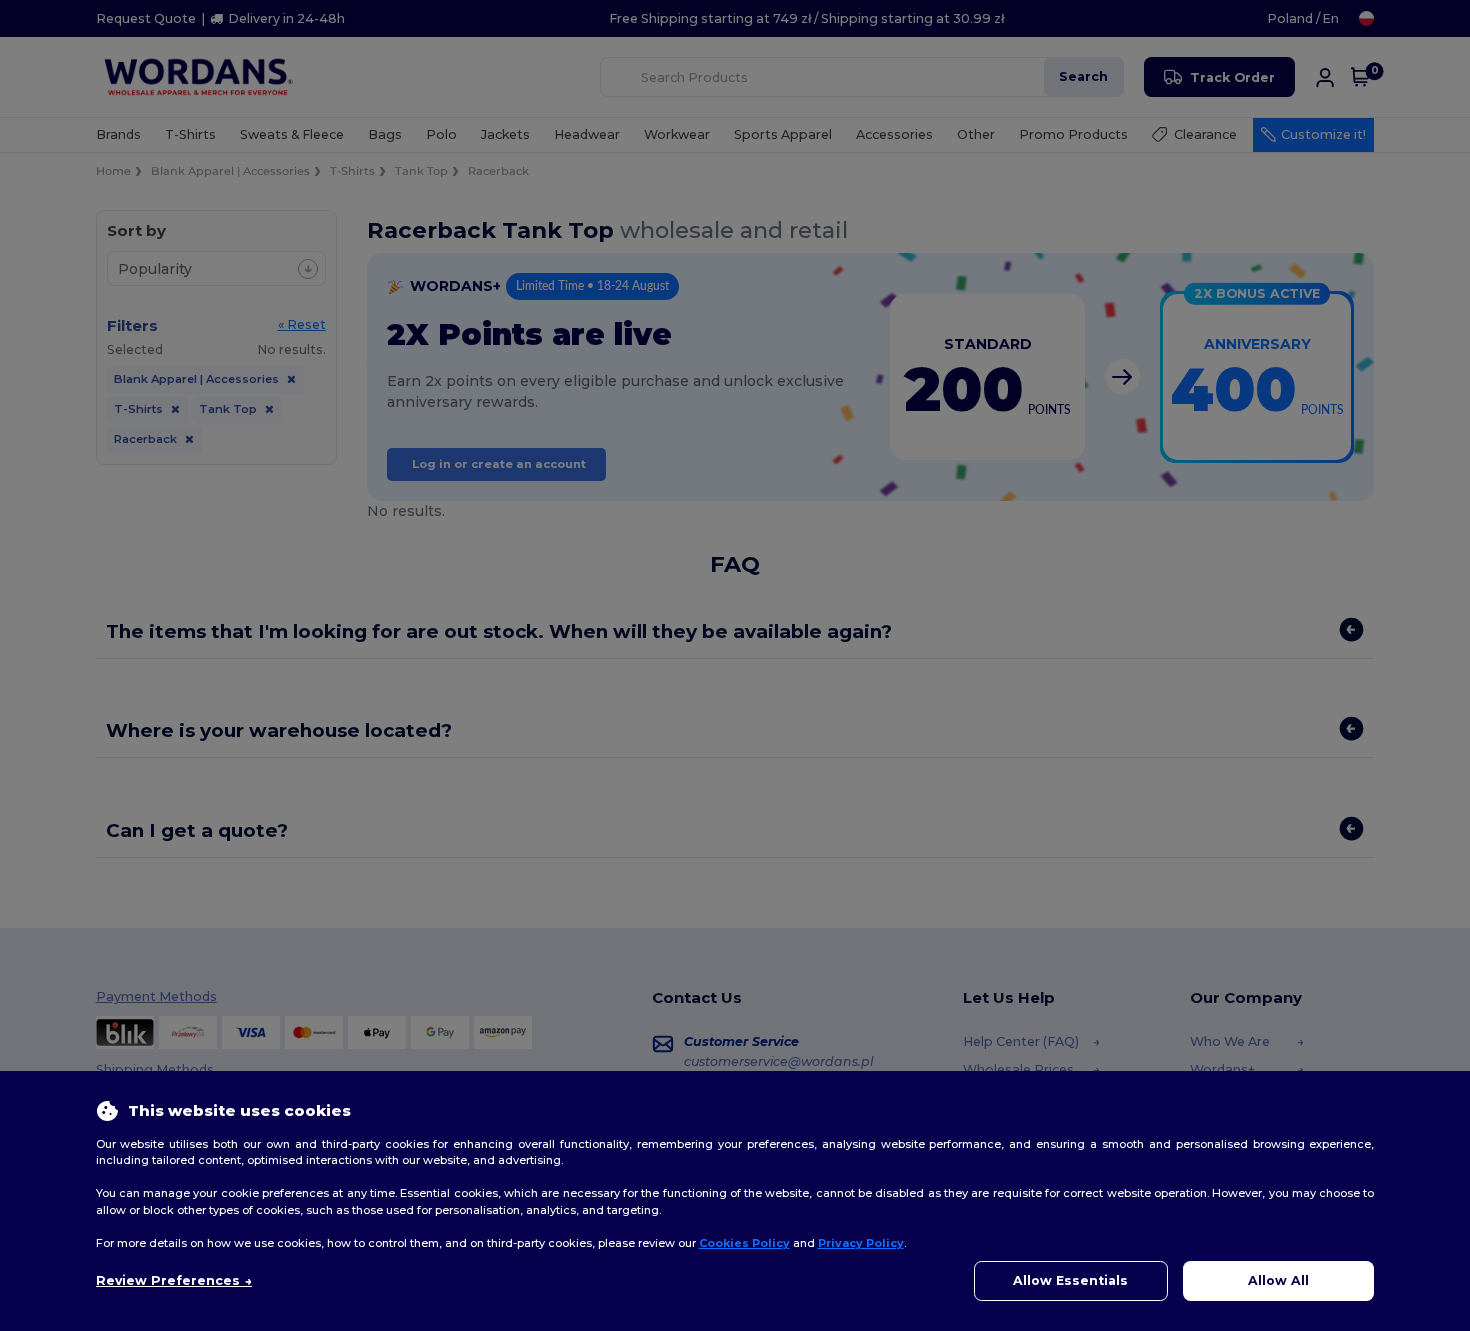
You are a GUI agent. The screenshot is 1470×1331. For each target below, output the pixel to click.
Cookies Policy (744, 1243)
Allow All (1278, 1280)
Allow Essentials (1070, 1280)
